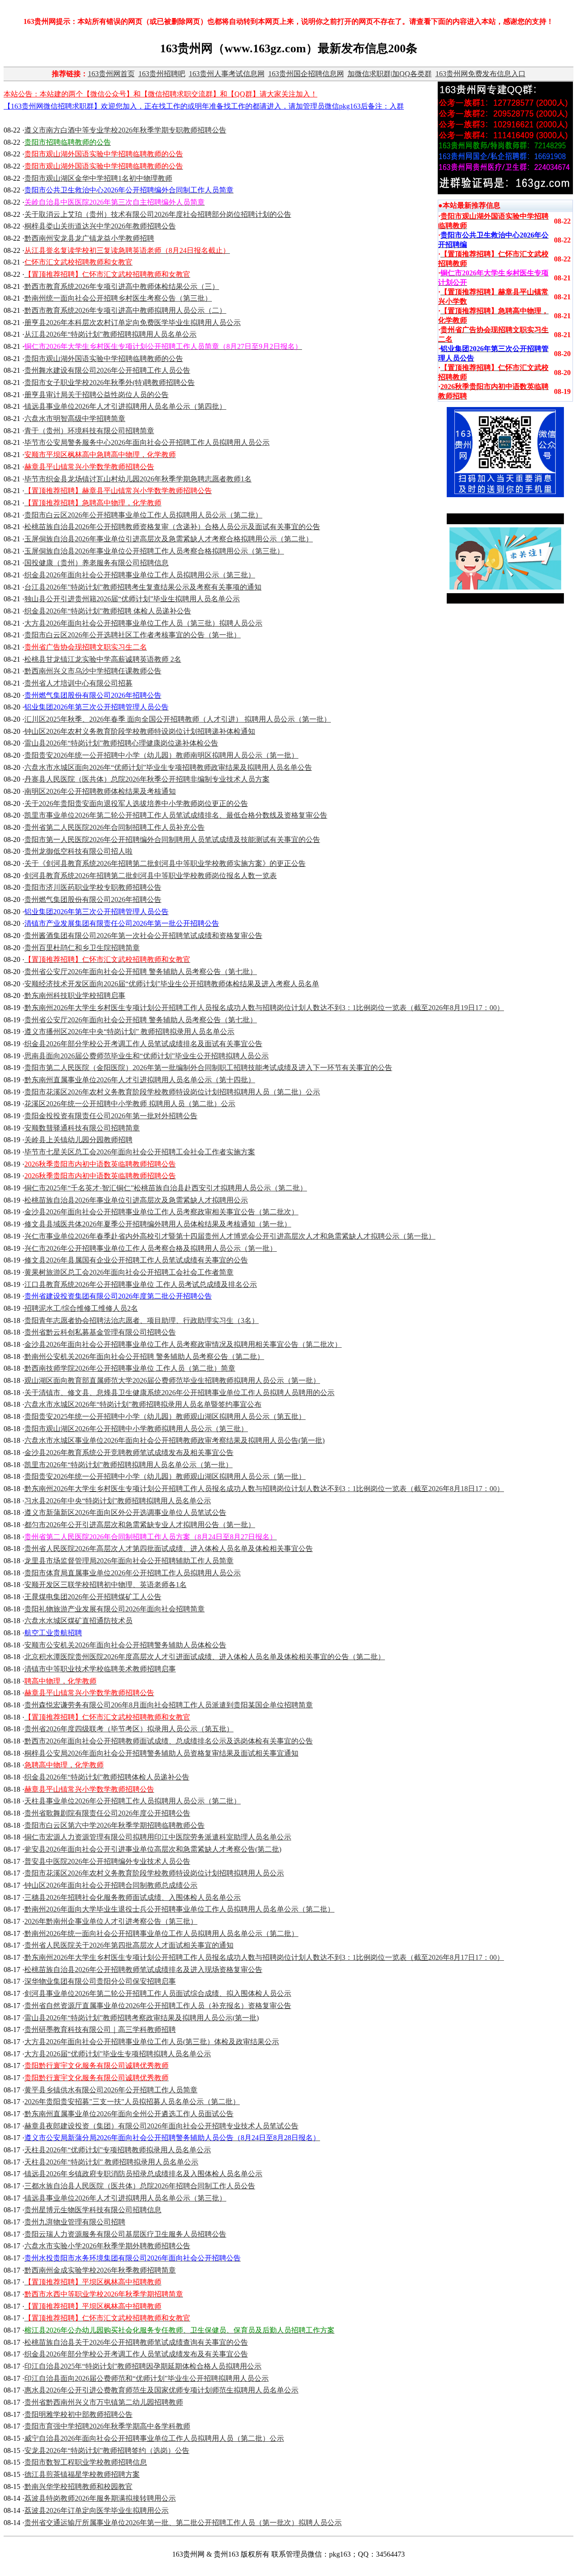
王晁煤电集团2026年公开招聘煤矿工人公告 (93, 1597)
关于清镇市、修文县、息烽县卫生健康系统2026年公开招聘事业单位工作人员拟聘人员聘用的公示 (179, 1393)
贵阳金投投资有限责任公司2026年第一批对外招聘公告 (111, 1116)
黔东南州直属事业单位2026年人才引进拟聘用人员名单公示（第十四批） (140, 1080)
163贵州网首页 (111, 74)
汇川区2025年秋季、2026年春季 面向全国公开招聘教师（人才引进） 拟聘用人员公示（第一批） (178, 719)
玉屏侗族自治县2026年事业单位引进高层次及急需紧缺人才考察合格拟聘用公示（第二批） (169, 539)
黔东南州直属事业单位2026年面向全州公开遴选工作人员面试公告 (129, 2114)
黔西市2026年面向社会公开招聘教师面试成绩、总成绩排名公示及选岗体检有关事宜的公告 (169, 1741)
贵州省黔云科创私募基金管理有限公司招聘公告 (100, 1332)
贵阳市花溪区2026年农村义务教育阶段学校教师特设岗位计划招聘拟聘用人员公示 (154, 1873)
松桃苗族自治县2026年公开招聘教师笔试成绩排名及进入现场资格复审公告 (143, 1970)
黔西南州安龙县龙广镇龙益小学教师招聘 (89, 238)
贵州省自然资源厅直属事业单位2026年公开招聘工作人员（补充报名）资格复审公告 (158, 2006)
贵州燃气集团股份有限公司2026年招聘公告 (93, 899)
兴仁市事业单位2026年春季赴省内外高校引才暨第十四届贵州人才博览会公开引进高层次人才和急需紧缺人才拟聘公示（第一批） (230, 1236)
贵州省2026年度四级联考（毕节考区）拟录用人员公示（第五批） (129, 1729)
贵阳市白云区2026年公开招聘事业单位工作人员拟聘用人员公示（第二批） (143, 515)
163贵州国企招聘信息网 (306, 74)
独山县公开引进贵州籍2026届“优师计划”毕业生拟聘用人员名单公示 (132, 599)
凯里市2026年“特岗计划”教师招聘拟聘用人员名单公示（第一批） (128, 1465)
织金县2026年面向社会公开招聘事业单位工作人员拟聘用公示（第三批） (140, 575)
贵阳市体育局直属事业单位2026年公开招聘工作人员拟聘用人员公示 (133, 1573)
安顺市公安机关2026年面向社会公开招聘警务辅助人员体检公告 (125, 1645)
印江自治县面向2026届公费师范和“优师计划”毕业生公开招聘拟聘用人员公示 (147, 2378)
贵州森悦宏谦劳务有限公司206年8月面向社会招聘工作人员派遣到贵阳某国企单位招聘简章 (169, 1705)
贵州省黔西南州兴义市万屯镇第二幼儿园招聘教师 (104, 2402)
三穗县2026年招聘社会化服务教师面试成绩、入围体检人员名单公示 (133, 1897)
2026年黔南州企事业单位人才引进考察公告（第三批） (111, 1921)
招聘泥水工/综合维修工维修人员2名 (81, 1308)
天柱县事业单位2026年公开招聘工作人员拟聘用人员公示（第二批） (133, 1801)
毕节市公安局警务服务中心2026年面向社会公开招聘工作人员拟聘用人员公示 (147, 442)
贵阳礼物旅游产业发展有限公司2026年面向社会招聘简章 (114, 1609)
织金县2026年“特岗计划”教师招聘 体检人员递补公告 (108, 611)
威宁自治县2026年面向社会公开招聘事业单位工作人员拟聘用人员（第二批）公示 (154, 2438)
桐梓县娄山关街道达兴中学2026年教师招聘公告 (100, 226)
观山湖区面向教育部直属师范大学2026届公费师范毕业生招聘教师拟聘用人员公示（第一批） (172, 1380)
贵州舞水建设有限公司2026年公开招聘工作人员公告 (107, 370)
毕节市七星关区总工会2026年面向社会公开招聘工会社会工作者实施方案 (140, 1152)
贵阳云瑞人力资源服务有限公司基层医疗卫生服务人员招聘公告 (125, 2234)
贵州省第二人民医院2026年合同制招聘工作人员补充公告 (114, 827)
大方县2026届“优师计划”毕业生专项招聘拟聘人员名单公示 (118, 2054)
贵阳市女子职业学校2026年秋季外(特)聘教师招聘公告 (110, 382)
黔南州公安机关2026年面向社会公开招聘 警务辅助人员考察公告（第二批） (144, 1357)
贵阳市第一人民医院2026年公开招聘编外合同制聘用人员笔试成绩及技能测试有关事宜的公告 (172, 840)
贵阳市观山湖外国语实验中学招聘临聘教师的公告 (104, 359)
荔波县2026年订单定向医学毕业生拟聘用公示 (96, 2510)
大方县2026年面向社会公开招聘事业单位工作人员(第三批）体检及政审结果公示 (152, 2042)
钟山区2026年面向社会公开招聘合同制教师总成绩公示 (111, 1885)
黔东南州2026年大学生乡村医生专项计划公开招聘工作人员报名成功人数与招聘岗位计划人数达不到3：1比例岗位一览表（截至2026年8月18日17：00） (264, 1489)
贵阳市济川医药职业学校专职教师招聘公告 (93, 887)
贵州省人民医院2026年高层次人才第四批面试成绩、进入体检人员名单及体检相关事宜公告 (169, 1549)
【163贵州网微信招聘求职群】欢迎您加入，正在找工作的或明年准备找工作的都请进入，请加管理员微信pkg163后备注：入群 (204, 106)
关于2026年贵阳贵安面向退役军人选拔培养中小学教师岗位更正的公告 (136, 803)
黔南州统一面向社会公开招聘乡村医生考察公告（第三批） (118, 298)
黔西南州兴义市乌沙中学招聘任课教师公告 (93, 671)
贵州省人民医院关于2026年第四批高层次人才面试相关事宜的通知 (129, 1945)
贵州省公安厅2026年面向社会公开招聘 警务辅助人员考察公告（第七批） (141, 972)
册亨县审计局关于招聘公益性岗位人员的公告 (96, 395)
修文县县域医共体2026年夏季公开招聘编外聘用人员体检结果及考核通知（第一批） (158, 1224)
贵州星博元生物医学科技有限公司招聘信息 (93, 2210)
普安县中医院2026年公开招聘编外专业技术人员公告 (107, 1861)
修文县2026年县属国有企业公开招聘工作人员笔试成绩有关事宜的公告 (136, 1260)
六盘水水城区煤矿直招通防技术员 (78, 1621)
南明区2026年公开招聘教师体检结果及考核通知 (100, 791)
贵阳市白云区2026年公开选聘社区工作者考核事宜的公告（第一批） (133, 635)
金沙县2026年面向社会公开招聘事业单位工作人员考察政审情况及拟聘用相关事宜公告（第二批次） (183, 1344)
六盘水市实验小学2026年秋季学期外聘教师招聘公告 (107, 2246)
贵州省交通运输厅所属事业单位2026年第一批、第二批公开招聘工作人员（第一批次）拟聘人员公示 (183, 2523)
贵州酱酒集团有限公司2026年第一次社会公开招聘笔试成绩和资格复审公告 (143, 936)
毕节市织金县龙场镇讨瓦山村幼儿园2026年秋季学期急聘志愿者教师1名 (138, 479)
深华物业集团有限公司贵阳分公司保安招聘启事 (100, 1981)
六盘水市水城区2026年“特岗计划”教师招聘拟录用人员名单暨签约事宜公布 (143, 1404)
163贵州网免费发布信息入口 (481, 74)
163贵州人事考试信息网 (227, 74)
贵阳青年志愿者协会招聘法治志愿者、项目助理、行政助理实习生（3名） (142, 1320)
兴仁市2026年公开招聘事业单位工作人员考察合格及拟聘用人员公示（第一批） (151, 1248)
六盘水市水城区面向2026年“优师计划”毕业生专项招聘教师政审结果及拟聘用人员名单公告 (168, 767)
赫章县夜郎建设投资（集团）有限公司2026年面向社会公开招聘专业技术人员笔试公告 (161, 2126)
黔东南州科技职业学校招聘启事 (75, 995)
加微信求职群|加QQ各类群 (390, 74)
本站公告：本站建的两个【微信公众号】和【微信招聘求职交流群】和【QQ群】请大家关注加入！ (160, 94)
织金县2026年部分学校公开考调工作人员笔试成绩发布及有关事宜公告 (136, 2354)
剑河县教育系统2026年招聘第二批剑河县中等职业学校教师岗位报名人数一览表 (151, 876)
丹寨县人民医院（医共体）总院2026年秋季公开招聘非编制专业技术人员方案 (147, 779)
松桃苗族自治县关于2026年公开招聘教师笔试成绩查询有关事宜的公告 (136, 2342)
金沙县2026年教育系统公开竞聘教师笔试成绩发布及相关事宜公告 (129, 1453)
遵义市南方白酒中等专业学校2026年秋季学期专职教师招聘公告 (125, 130)
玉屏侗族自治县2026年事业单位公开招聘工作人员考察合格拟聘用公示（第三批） (154, 551)
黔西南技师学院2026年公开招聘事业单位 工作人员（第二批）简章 (130, 1368)
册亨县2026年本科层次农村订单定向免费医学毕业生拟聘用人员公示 (133, 323)
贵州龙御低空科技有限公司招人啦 (78, 851)
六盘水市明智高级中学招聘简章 (75, 419)
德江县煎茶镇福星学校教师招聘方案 (82, 2474)
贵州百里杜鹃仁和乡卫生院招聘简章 (82, 948)
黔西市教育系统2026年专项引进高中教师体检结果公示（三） (122, 286)
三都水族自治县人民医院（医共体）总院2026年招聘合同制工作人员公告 (140, 2186)
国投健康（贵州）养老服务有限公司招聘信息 (96, 563)
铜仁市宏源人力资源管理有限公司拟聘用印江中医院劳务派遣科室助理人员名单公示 (158, 1837)
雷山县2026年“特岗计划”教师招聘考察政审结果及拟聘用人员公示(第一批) (142, 2018)
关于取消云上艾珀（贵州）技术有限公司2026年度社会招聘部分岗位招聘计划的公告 (158, 214)
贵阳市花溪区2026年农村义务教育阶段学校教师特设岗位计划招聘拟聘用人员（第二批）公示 (172, 1092)
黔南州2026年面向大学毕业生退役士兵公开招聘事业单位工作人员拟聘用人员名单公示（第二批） (179, 1909)
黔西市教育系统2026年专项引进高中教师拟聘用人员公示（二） (125, 310)
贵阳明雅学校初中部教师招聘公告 (78, 2414)
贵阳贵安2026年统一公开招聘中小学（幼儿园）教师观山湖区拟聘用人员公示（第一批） (165, 1476)
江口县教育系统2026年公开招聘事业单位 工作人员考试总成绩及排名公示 (141, 1284)
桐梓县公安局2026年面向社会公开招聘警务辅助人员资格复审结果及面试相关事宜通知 (161, 1753)
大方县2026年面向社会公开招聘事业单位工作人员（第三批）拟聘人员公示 (143, 623)
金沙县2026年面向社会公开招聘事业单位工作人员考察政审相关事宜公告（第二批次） (161, 1212)
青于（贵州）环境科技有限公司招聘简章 (89, 431)
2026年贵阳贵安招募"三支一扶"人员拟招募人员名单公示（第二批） (132, 2102)
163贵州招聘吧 (162, 74)
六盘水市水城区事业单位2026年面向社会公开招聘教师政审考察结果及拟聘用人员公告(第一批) (174, 1440)
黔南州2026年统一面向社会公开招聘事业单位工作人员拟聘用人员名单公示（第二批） (161, 1933)
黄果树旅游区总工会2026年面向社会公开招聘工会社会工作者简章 (129, 1272)
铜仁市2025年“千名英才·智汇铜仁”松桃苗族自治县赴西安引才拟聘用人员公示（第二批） (166, 1188)
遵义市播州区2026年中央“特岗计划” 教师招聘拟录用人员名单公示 (129, 1032)
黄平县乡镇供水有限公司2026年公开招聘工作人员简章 (111, 2090)
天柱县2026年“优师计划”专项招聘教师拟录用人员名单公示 (118, 2150)
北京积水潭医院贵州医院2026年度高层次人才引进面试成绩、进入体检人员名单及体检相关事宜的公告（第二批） (205, 1657)
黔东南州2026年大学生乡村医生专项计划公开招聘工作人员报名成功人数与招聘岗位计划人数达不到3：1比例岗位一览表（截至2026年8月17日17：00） (264, 1957)
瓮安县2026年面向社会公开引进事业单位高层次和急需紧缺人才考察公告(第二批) (153, 1849)
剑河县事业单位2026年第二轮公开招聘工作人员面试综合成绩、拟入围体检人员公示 (158, 1993)
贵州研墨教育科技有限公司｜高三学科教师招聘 (100, 2029)
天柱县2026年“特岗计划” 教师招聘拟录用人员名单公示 (111, 2162)
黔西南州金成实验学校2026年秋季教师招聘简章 (100, 2270)
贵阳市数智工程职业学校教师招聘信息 (86, 2462)
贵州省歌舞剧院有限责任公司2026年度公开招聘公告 (107, 1813)
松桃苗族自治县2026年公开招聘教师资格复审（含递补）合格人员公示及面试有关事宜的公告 (172, 527)
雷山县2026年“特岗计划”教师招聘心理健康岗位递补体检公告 (121, 743)
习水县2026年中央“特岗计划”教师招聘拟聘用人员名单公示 (118, 1501)
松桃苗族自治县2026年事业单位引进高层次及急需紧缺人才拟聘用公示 (136, 1200)
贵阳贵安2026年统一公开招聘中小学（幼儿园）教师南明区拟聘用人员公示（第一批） (161, 755)
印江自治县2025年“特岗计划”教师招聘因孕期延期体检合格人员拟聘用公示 (143, 2366)
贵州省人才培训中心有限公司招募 (78, 683)
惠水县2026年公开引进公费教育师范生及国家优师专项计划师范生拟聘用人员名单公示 (161, 2390)
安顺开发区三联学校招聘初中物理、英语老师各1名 (105, 1585)
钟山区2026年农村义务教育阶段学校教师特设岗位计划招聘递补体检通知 (140, 731)
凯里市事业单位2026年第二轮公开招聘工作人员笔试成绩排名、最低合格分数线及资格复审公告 (176, 815)
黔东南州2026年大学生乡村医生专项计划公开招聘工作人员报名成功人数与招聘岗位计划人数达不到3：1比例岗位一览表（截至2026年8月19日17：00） (264, 1008)
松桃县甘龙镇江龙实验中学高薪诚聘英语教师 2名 (103, 659)
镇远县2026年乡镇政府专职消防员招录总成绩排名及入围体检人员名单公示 (143, 2174)
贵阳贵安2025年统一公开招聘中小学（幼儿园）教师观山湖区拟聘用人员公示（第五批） (165, 1416)
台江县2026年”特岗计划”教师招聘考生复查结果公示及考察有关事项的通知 (143, 587)
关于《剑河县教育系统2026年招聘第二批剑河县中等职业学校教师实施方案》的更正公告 (165, 863)
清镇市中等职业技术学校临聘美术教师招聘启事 (100, 1669)
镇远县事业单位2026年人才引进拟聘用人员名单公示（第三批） (125, 2198)
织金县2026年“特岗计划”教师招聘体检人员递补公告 (107, 1777)
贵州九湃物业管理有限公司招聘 (75, 2222)
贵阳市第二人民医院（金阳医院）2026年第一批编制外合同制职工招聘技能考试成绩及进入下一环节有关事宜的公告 (208, 1068)
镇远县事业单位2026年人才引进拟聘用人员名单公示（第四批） (125, 406)
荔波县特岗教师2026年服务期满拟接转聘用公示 (100, 2498)
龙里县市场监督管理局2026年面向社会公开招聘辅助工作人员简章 (129, 1561)
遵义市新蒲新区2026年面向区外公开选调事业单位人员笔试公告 (125, 1512)
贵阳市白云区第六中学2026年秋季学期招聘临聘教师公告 (114, 1825)
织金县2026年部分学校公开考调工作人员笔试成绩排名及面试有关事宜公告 (143, 1044)
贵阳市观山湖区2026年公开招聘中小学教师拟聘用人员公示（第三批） (136, 1429)
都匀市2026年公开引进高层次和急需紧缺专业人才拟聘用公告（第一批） (140, 1525)
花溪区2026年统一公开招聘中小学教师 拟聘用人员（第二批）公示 (130, 1104)
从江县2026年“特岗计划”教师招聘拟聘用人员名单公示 (110, 334)
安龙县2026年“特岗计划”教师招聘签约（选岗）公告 (107, 2450)
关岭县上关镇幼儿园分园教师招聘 (78, 1140)
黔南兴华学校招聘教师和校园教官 (78, 2487)
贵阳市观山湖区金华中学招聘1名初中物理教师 (98, 178)
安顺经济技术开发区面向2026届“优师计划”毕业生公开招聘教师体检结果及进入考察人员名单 (172, 984)
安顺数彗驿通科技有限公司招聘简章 (82, 1128)
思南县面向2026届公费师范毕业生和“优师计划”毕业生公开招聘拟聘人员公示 (147, 1056)
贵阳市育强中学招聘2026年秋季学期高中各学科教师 (107, 2426)
